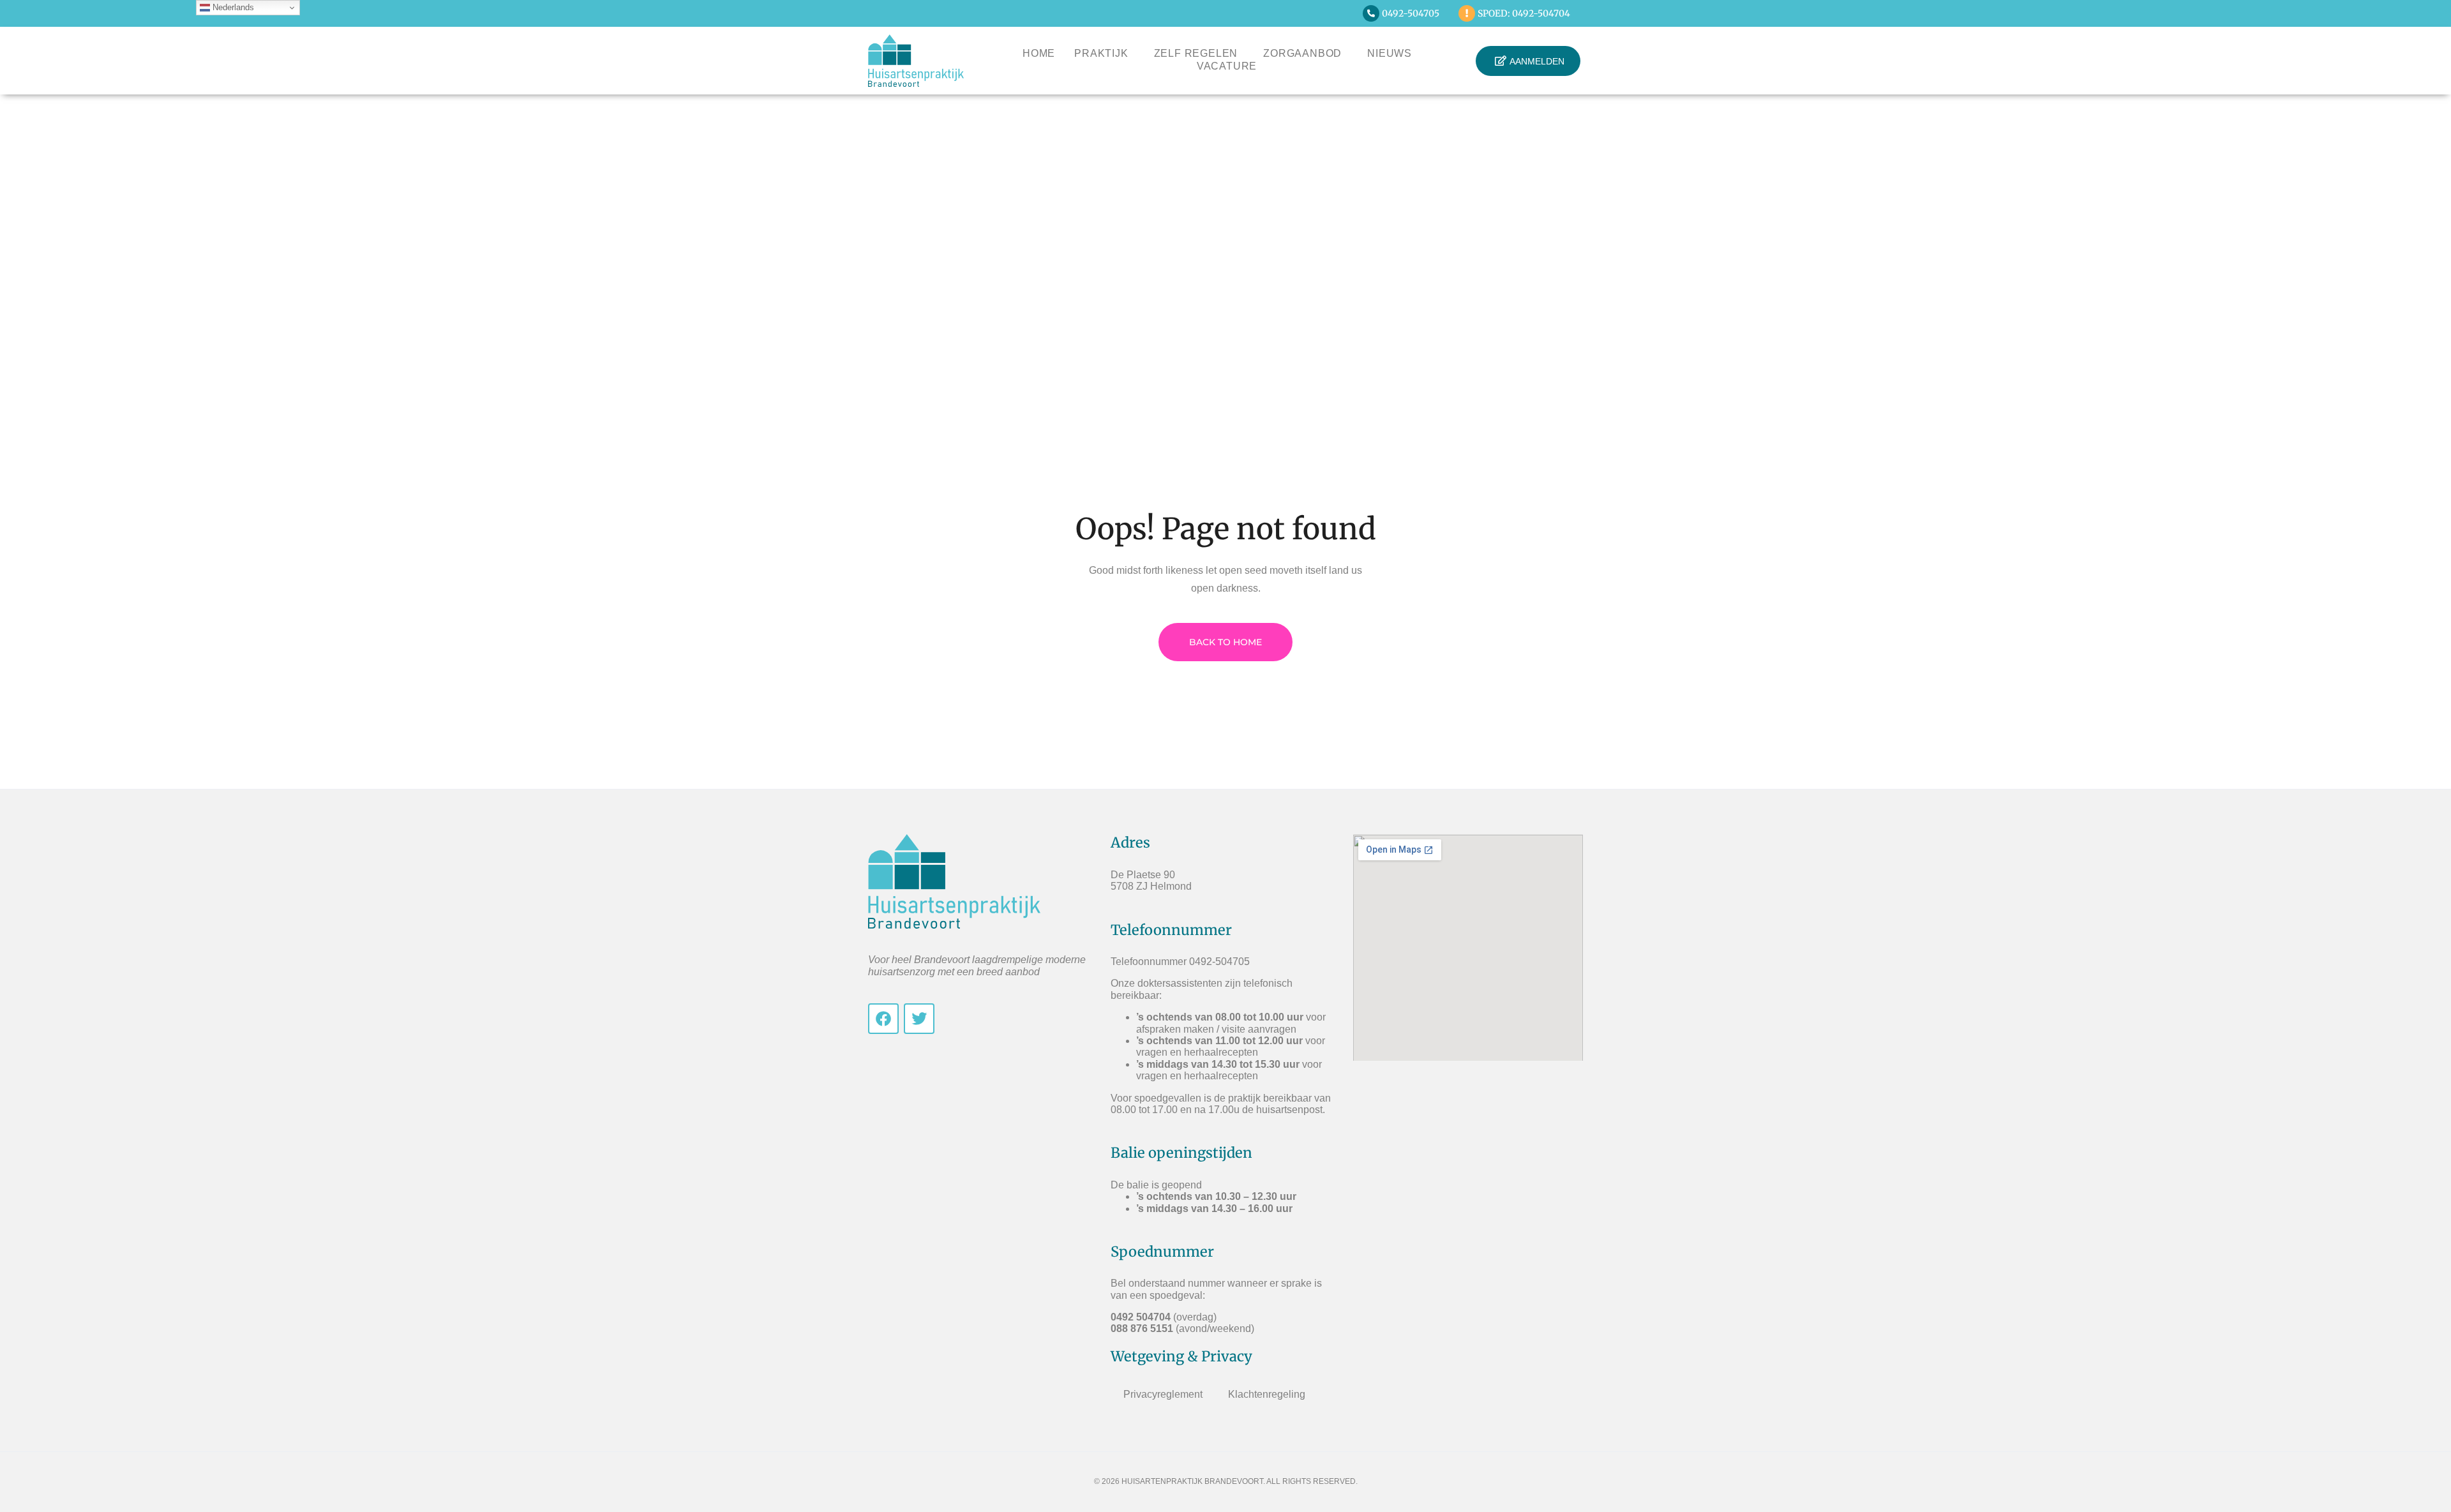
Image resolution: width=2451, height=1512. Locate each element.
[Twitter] (919, 1019)
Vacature (1227, 66)
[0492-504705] (1371, 13)
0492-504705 (1411, 13)
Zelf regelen (1196, 53)
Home (1039, 53)
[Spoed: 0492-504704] (1467, 13)
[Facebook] (883, 1019)
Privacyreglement (1163, 1394)
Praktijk (1101, 53)
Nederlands (232, 7)
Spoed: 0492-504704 (1524, 13)
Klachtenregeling (1267, 1394)
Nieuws (1390, 53)
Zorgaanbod (1302, 53)
